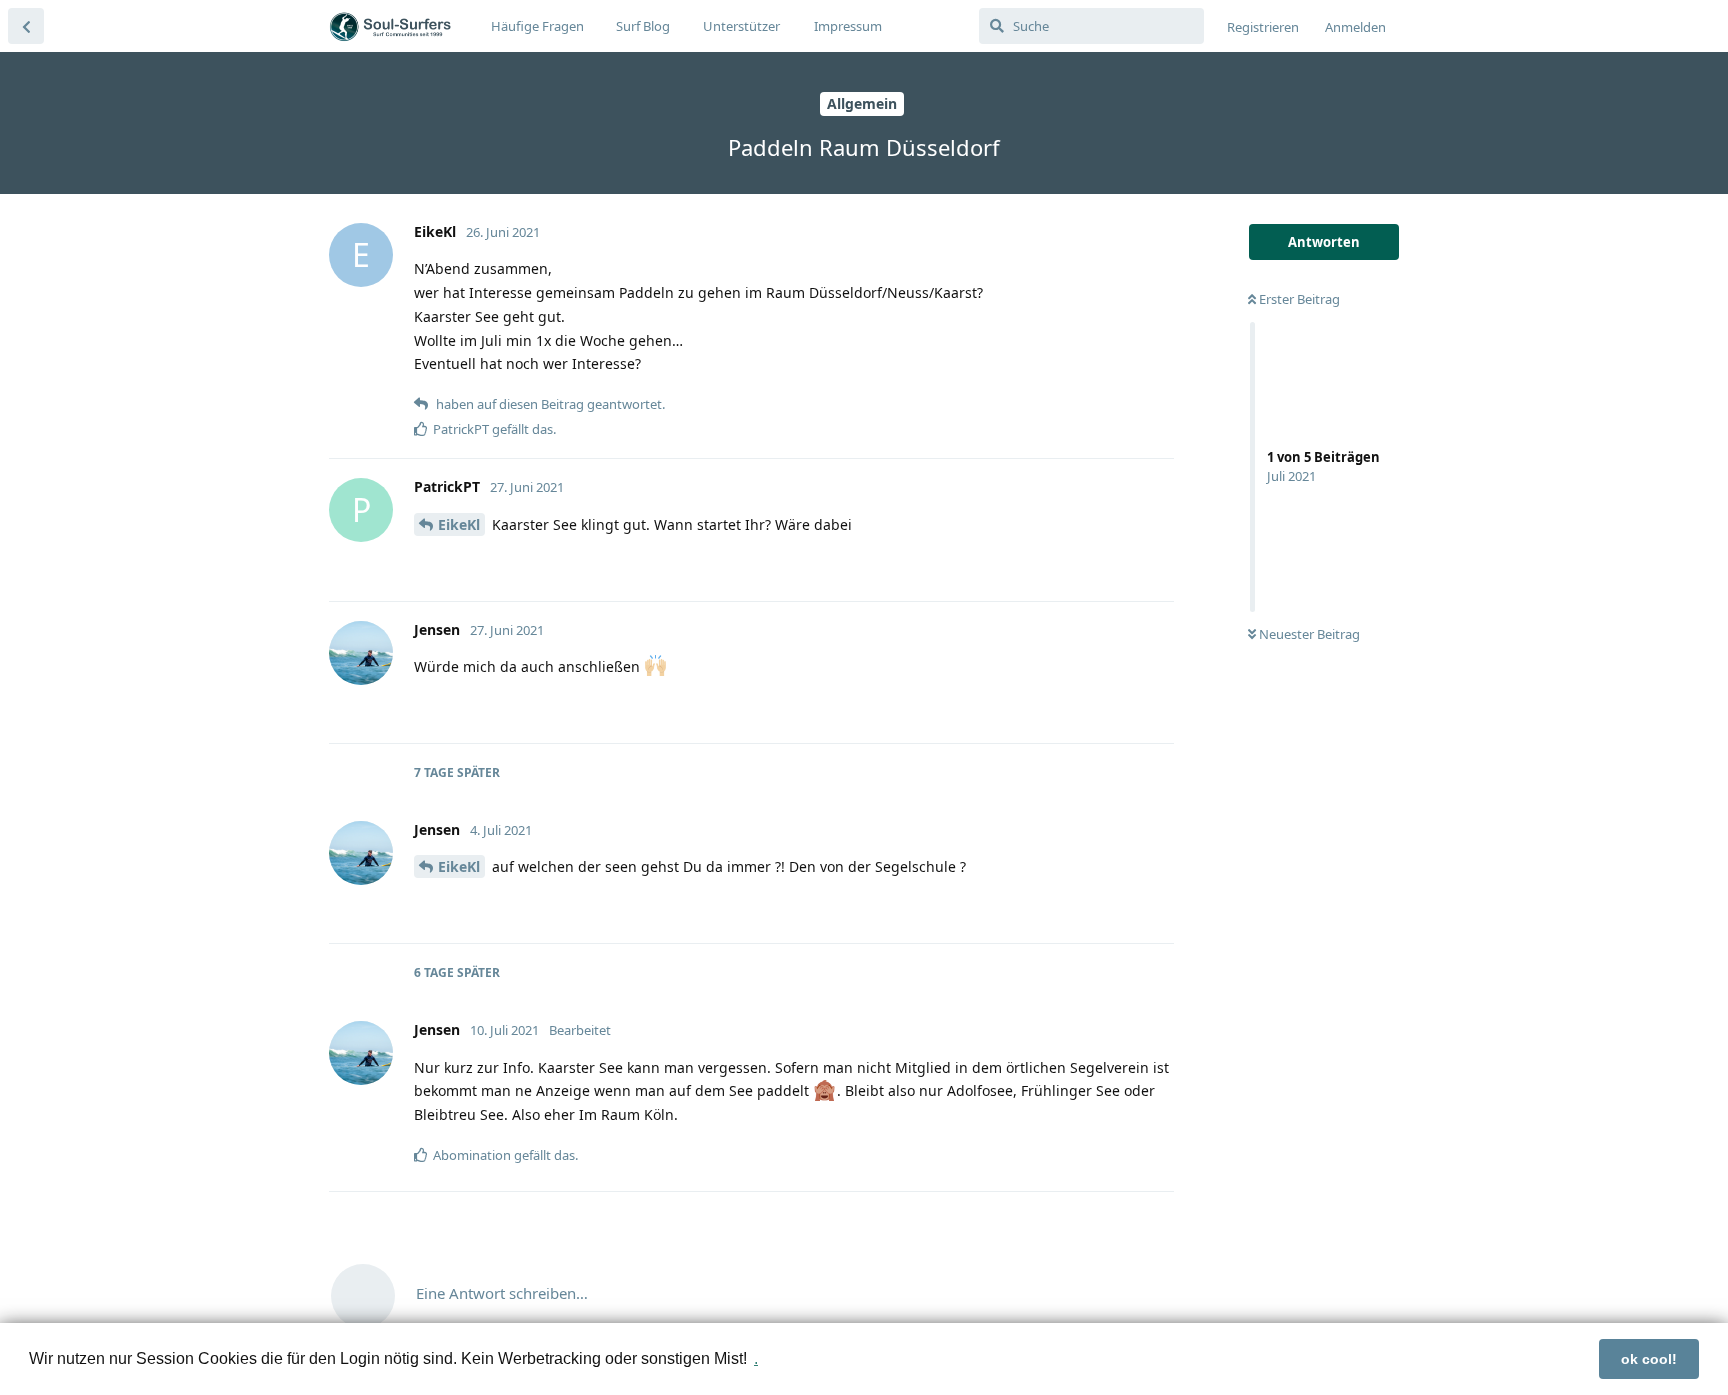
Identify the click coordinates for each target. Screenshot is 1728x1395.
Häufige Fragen (537, 26)
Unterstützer (741, 26)
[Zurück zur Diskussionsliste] (26, 26)
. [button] (756, 1358)
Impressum (848, 26)
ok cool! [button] (1649, 1359)
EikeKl (459, 524)
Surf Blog (643, 26)
